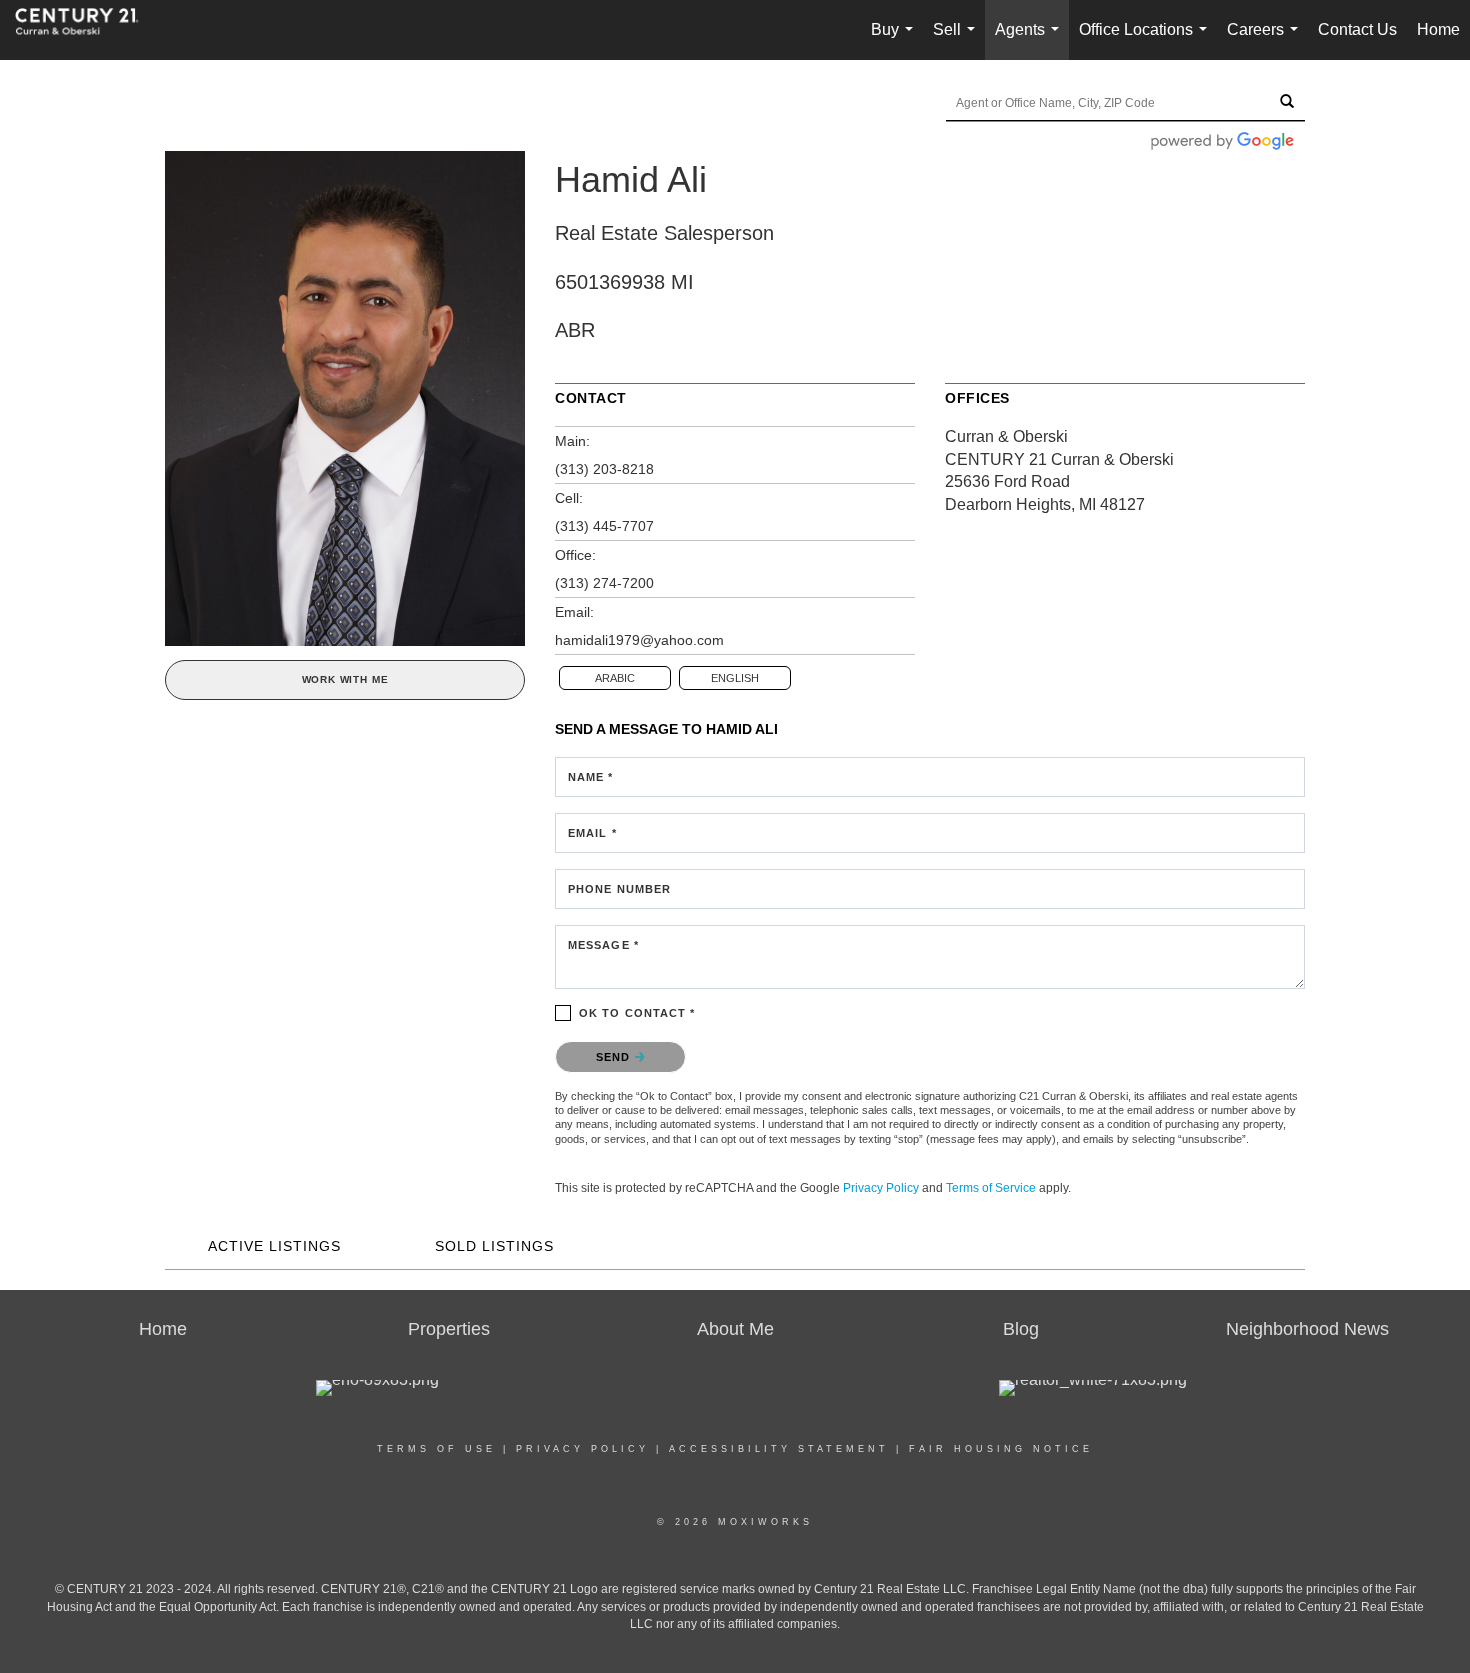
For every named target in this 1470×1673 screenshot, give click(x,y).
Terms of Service (991, 1188)
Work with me (345, 679)
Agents (1031, 40)
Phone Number (619, 889)
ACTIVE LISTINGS (274, 1246)
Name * (591, 777)
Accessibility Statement (779, 1449)
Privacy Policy (881, 1188)
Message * (603, 945)
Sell (958, 40)
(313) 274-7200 (604, 583)
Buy (896, 40)
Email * (592, 833)
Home (1438, 29)
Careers (1266, 40)
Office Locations (1147, 40)
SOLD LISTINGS (494, 1246)
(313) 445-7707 (604, 526)
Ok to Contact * (637, 1013)
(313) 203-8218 (604, 469)
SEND (615, 1057)
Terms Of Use (436, 1449)
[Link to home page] (87, 30)
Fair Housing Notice (1001, 1449)
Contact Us (1357, 29)
